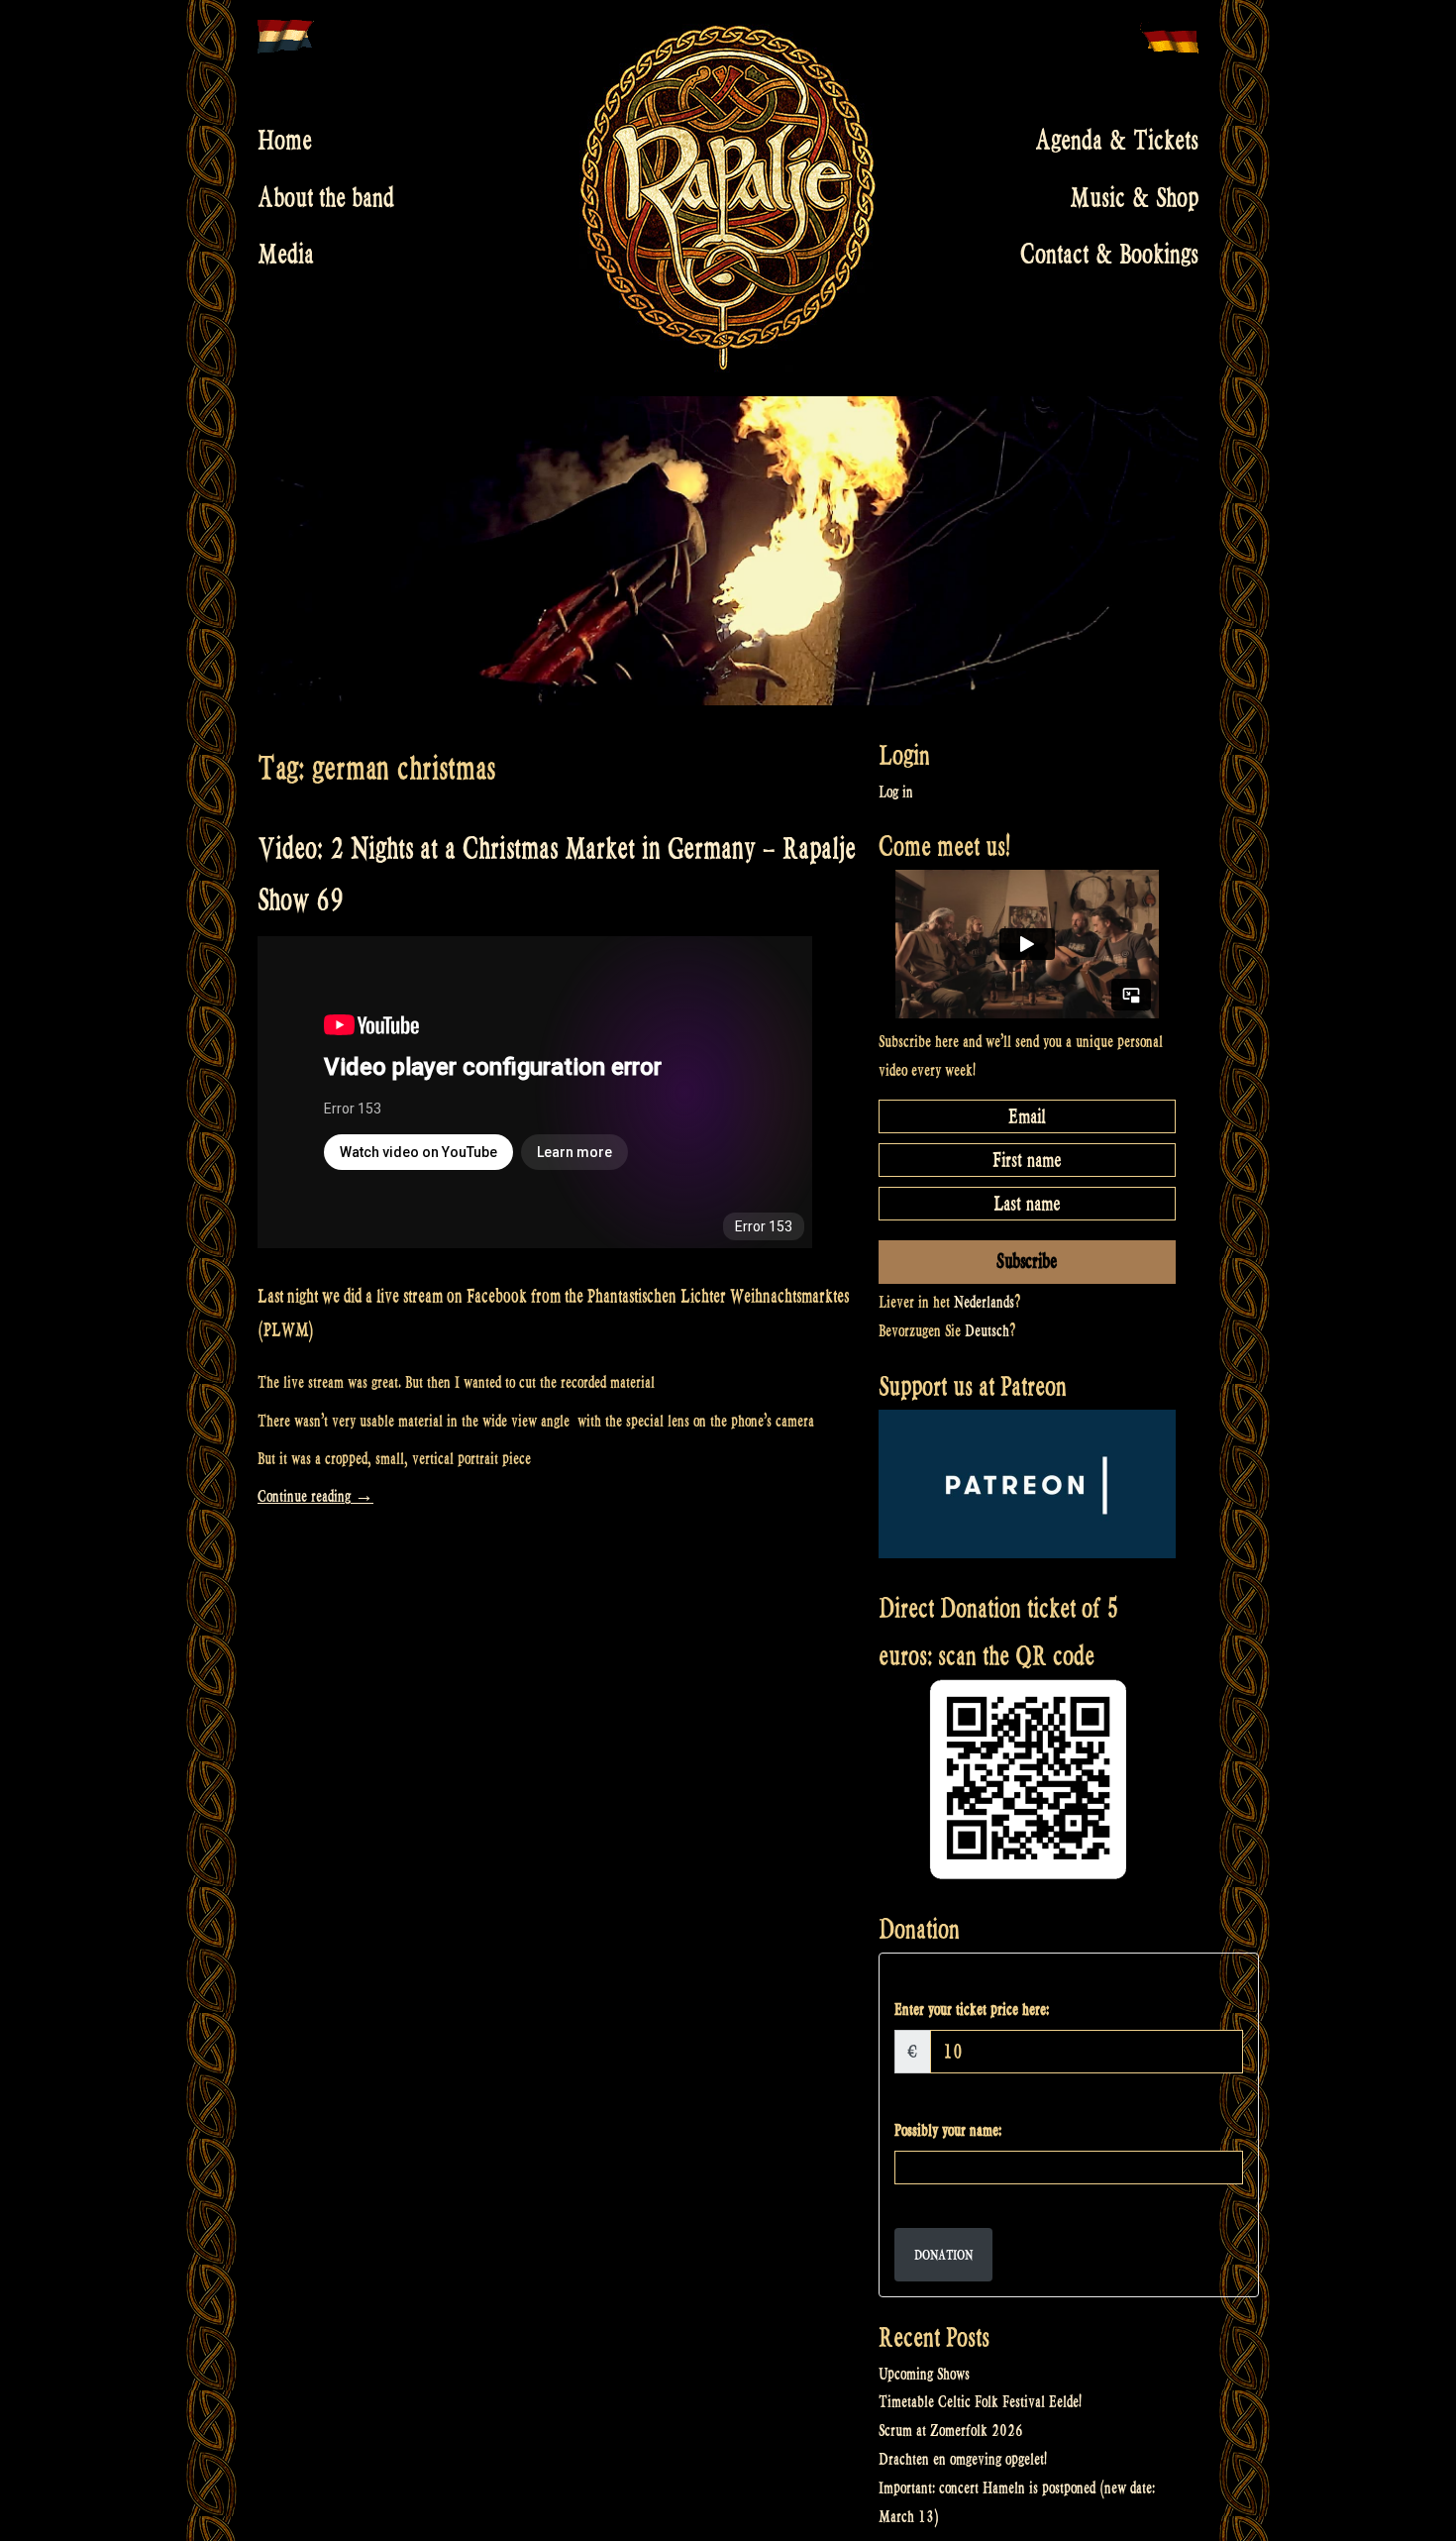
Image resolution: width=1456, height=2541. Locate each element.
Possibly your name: (948, 2130)
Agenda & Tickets (1117, 141)
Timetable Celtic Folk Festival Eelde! (980, 2402)
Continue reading (315, 1496)
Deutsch (987, 1331)
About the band (326, 197)
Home (285, 141)
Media (286, 255)
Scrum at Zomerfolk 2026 (951, 2431)
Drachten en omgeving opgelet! (963, 2459)
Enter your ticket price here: (972, 2010)
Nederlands (984, 1302)
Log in (896, 792)
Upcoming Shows (924, 2374)
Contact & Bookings (1109, 255)
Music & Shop (1134, 197)
